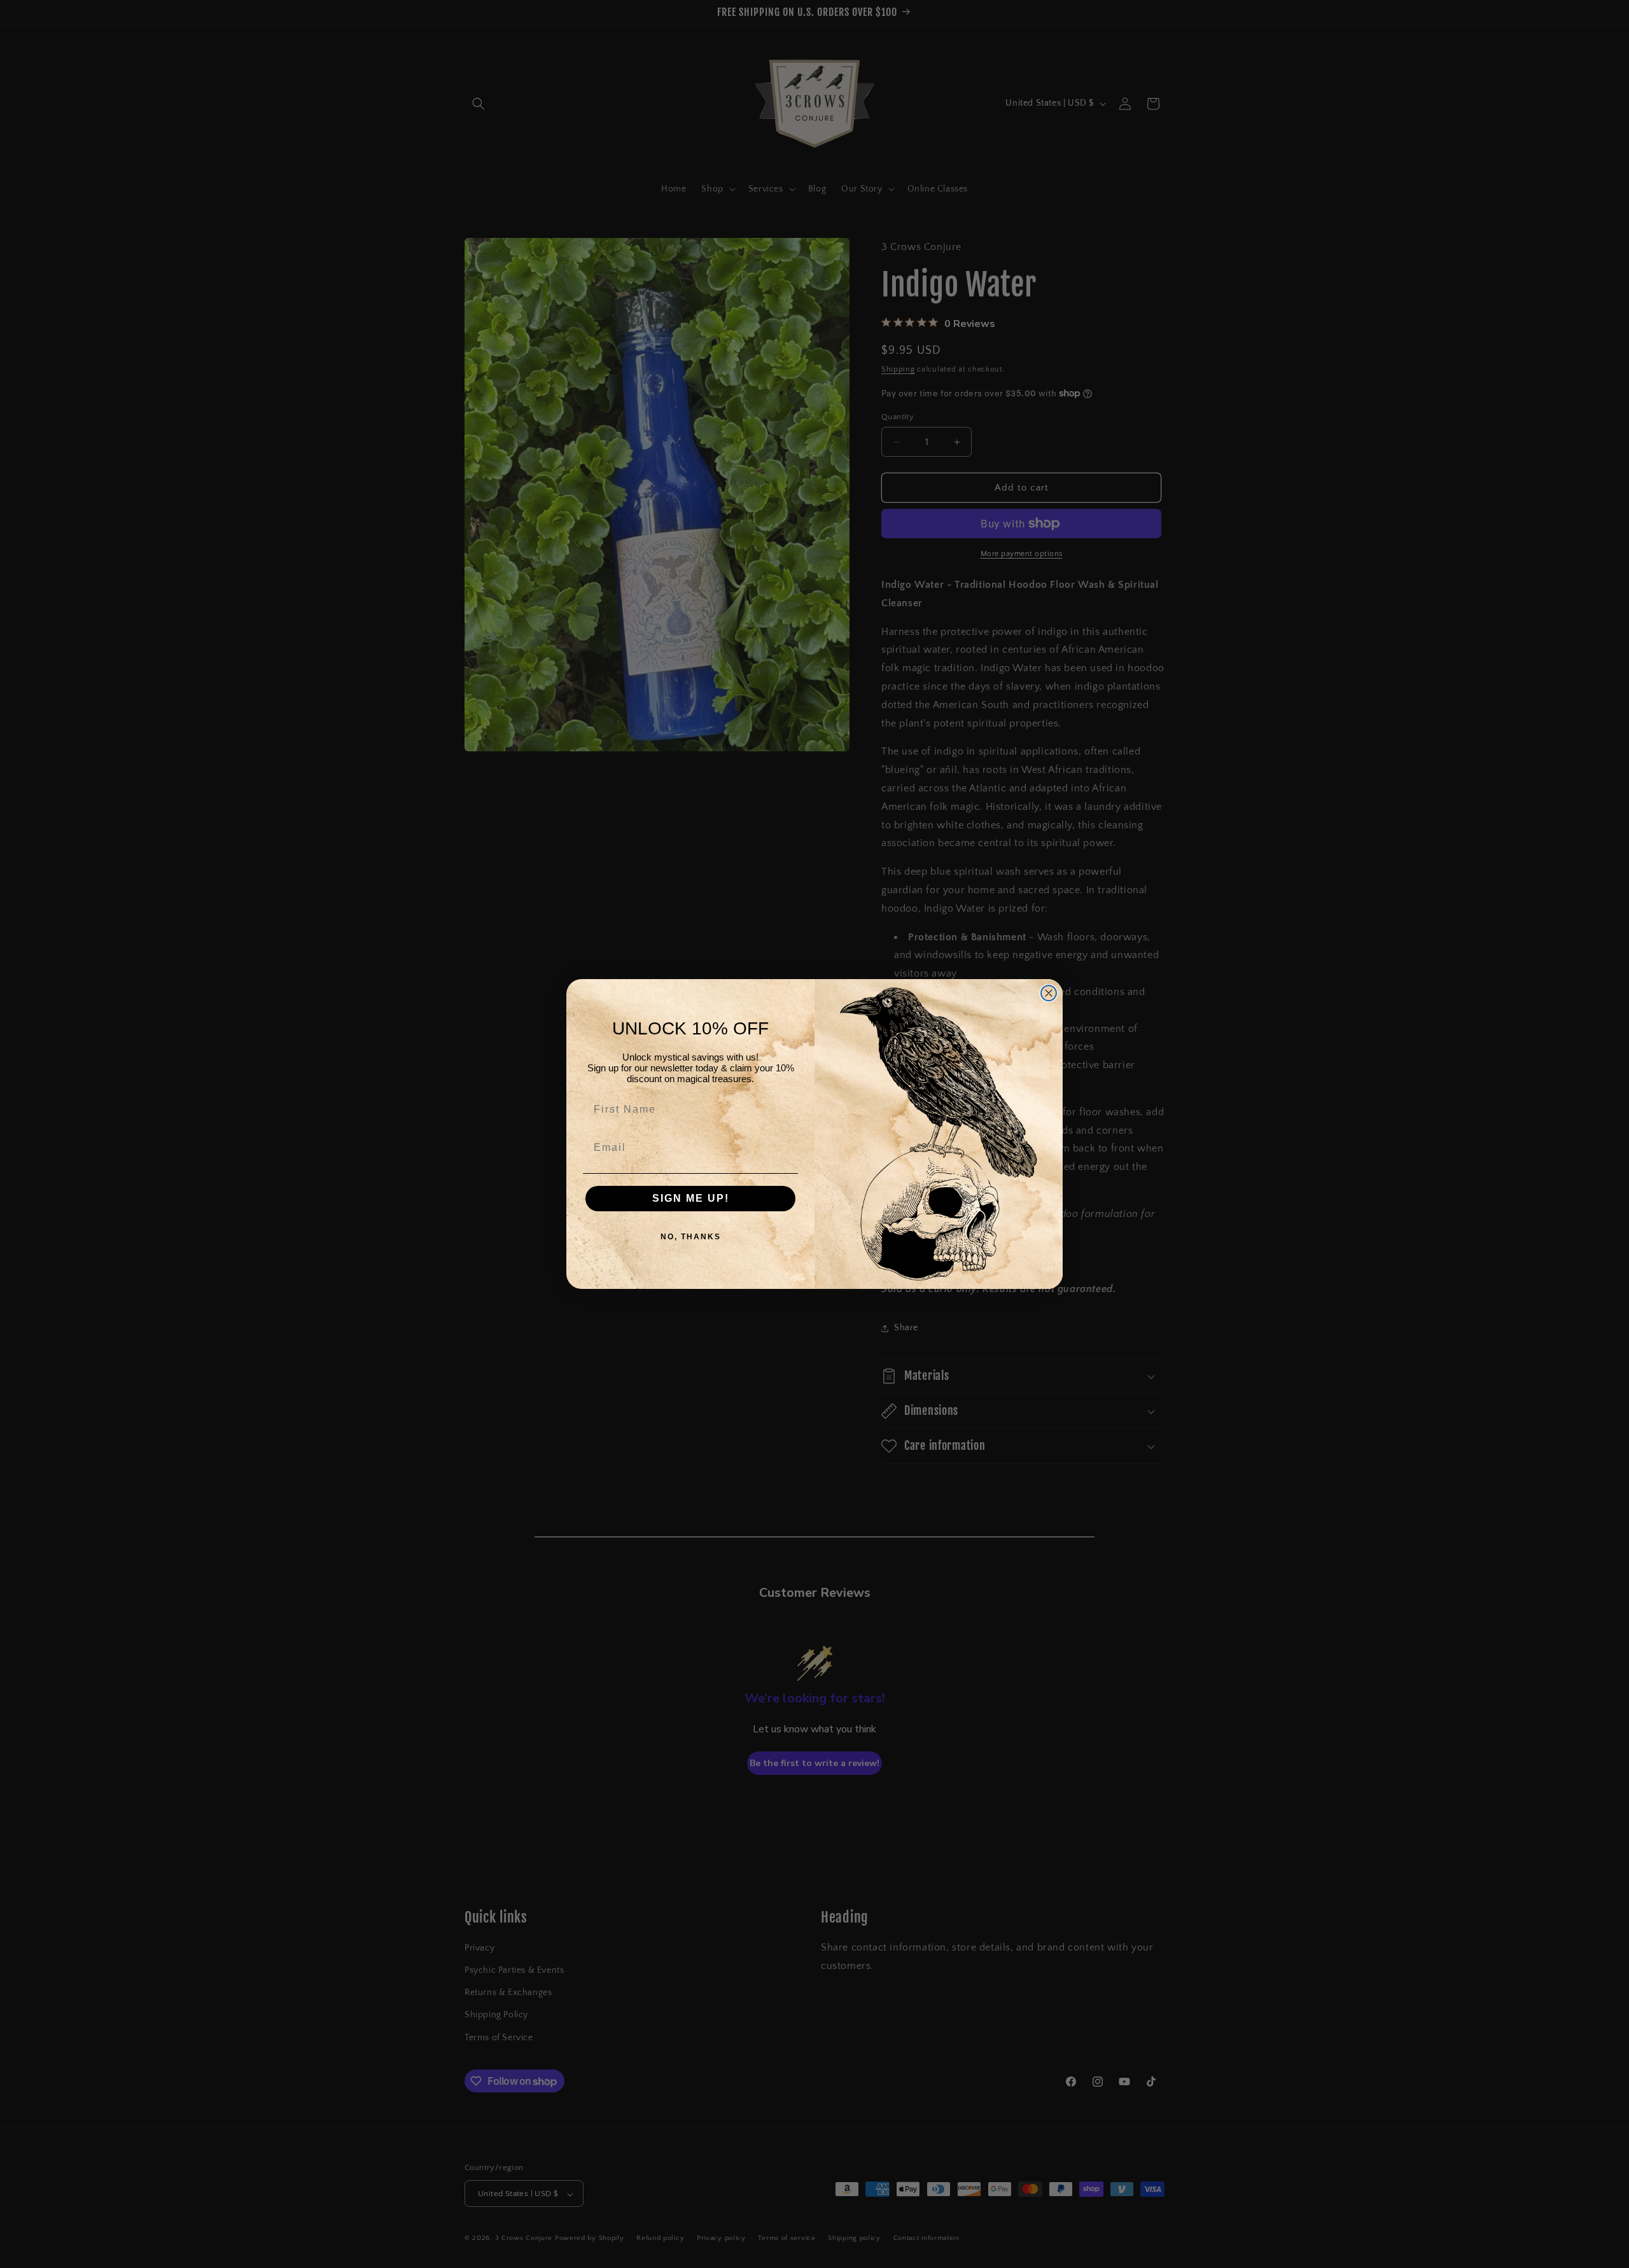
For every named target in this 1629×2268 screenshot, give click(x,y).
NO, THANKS (691, 1237)
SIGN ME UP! (691, 1198)
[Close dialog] (1049, 993)
